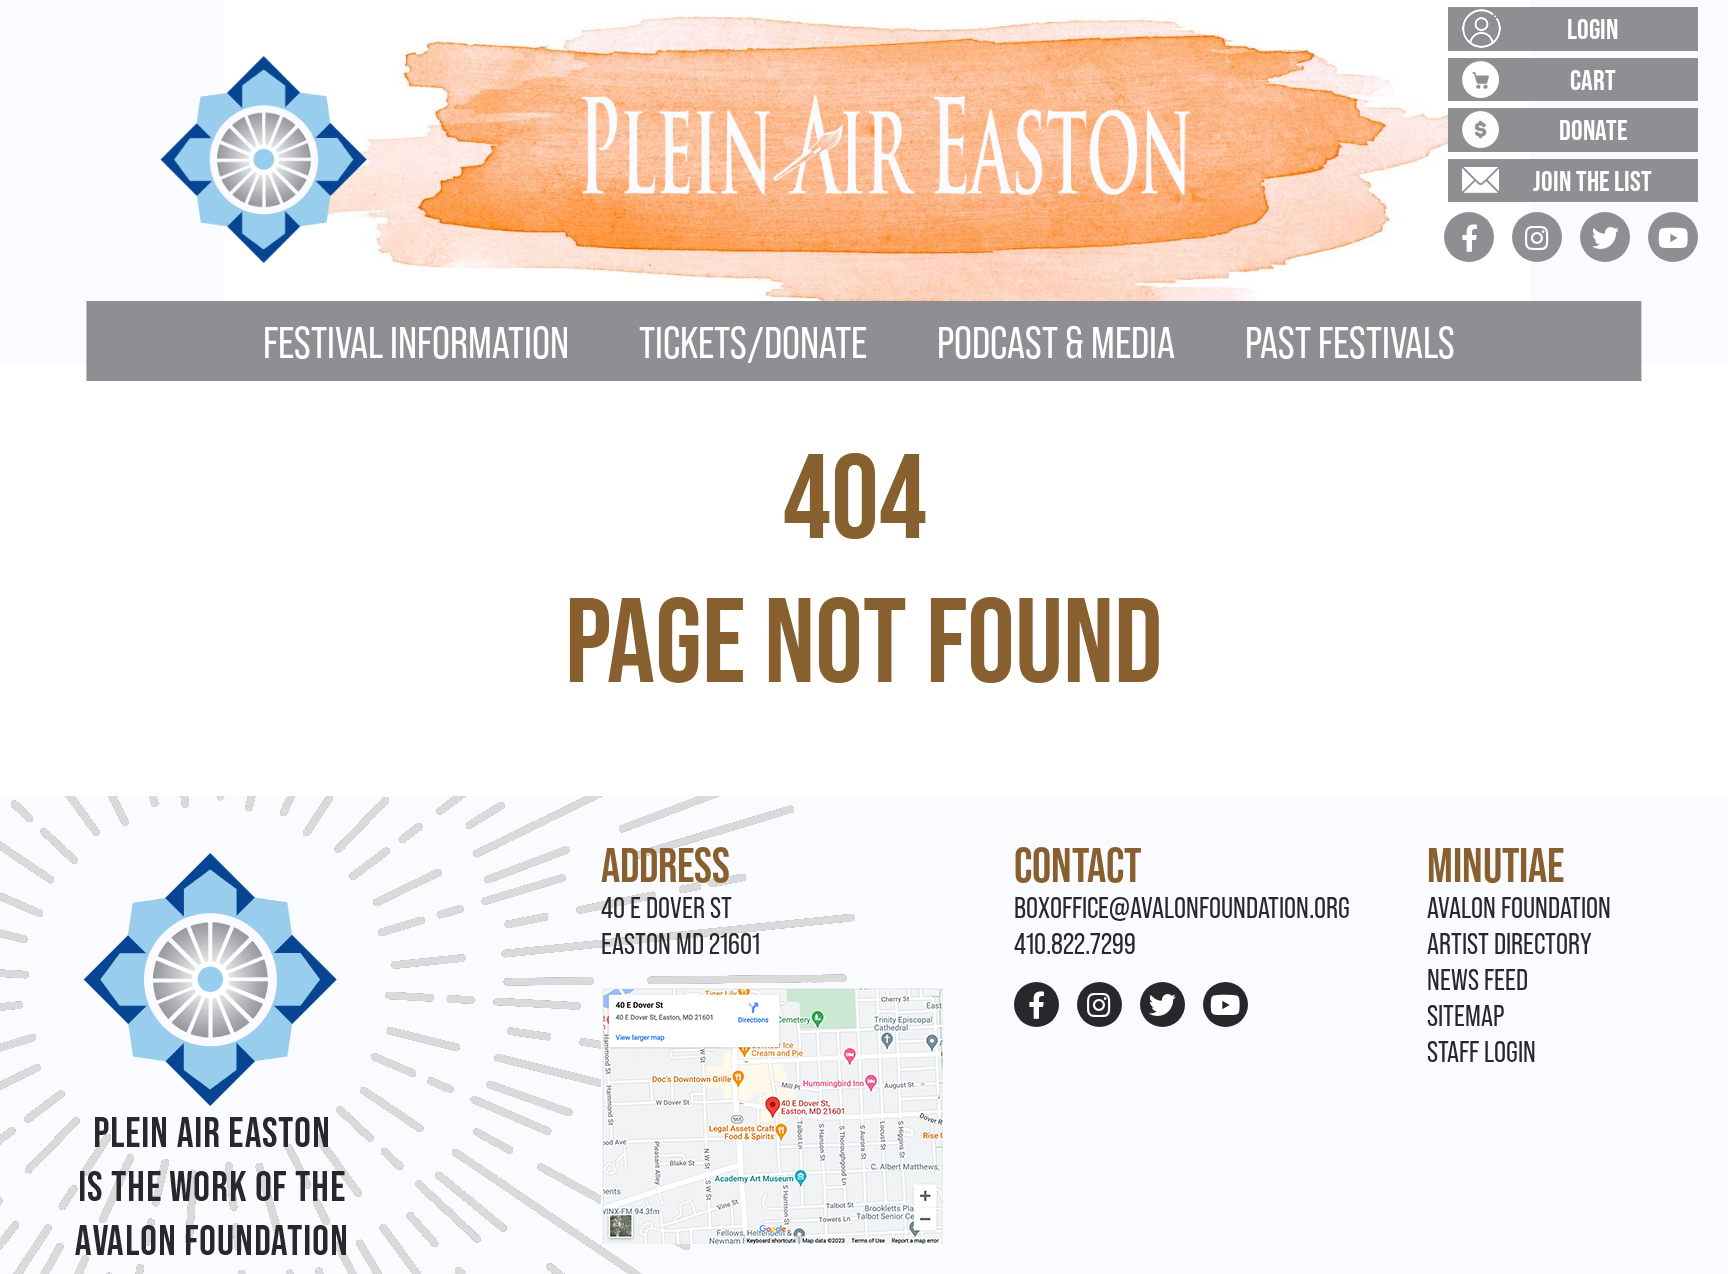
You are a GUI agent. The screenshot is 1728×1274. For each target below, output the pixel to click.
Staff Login (1481, 1051)
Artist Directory (1509, 943)
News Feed (1477, 979)
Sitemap (1465, 1015)
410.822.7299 (1075, 943)
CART (1593, 79)
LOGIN (1592, 28)
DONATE (1593, 129)
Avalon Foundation (1519, 907)
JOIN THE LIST (1592, 180)
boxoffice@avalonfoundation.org (1182, 907)
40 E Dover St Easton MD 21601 (680, 925)
